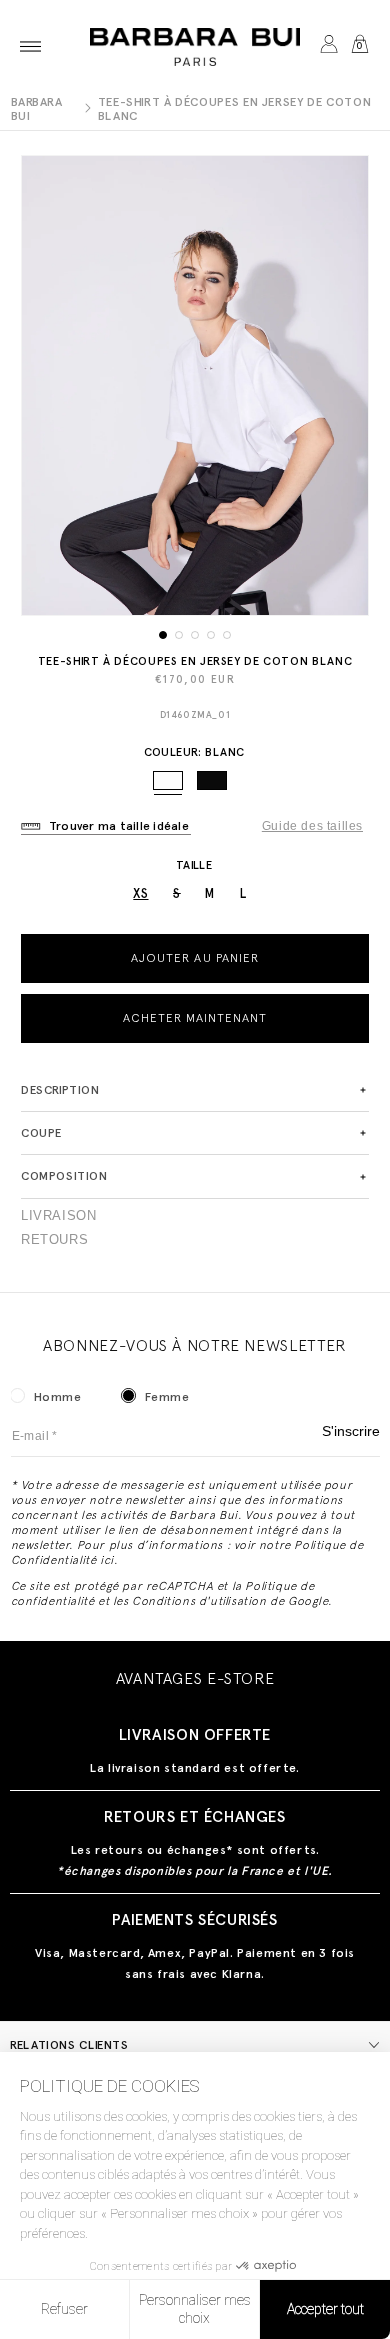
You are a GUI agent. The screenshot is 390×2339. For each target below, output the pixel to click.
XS (140, 893)
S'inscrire (351, 1431)
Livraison (58, 1216)
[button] (30, 46)
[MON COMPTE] (328, 46)
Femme (167, 1397)
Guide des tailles (312, 826)
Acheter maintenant (195, 1018)
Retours (54, 1240)
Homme (58, 1397)
